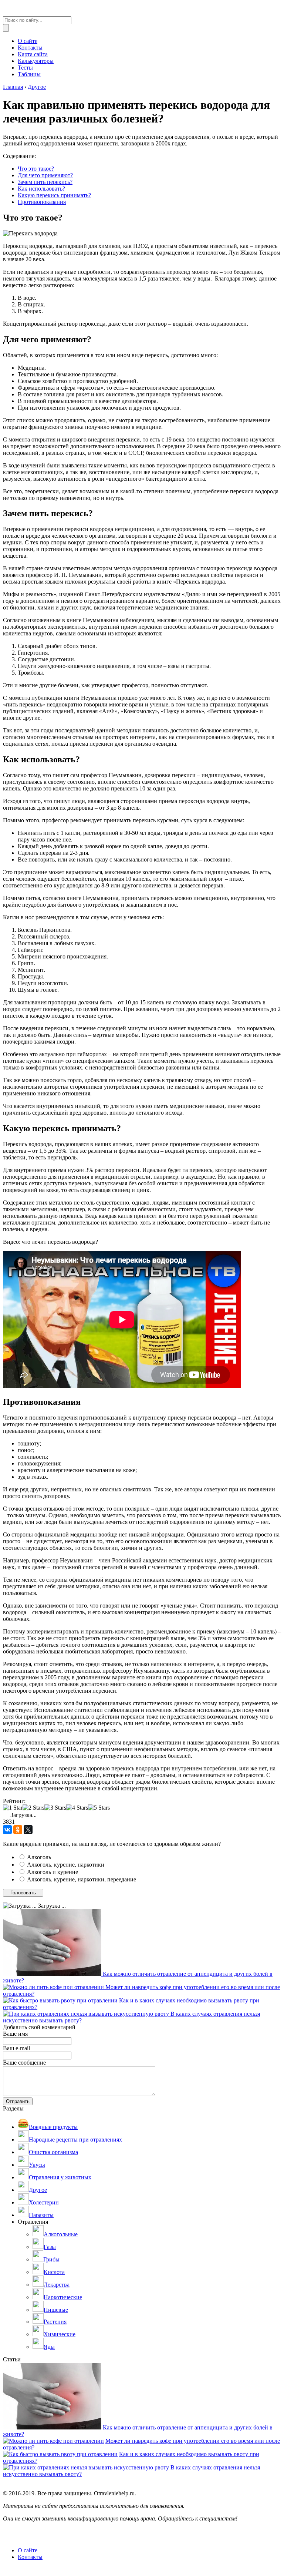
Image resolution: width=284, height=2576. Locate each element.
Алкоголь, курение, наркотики (66, 1865)
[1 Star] (13, 1808)
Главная (13, 87)
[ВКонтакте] (7, 1830)
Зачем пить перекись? (45, 182)
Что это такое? (36, 169)
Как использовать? (41, 189)
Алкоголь (39, 1857)
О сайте (28, 2550)
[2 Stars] (33, 1808)
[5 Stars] (99, 1808)
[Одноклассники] (18, 1830)
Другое (37, 87)
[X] (28, 1830)
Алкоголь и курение (53, 1872)
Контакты (30, 2557)
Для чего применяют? (45, 175)
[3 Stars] (55, 1808)
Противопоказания (42, 202)
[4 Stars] (77, 1808)
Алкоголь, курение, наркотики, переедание (82, 1879)
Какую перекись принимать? (54, 195)
